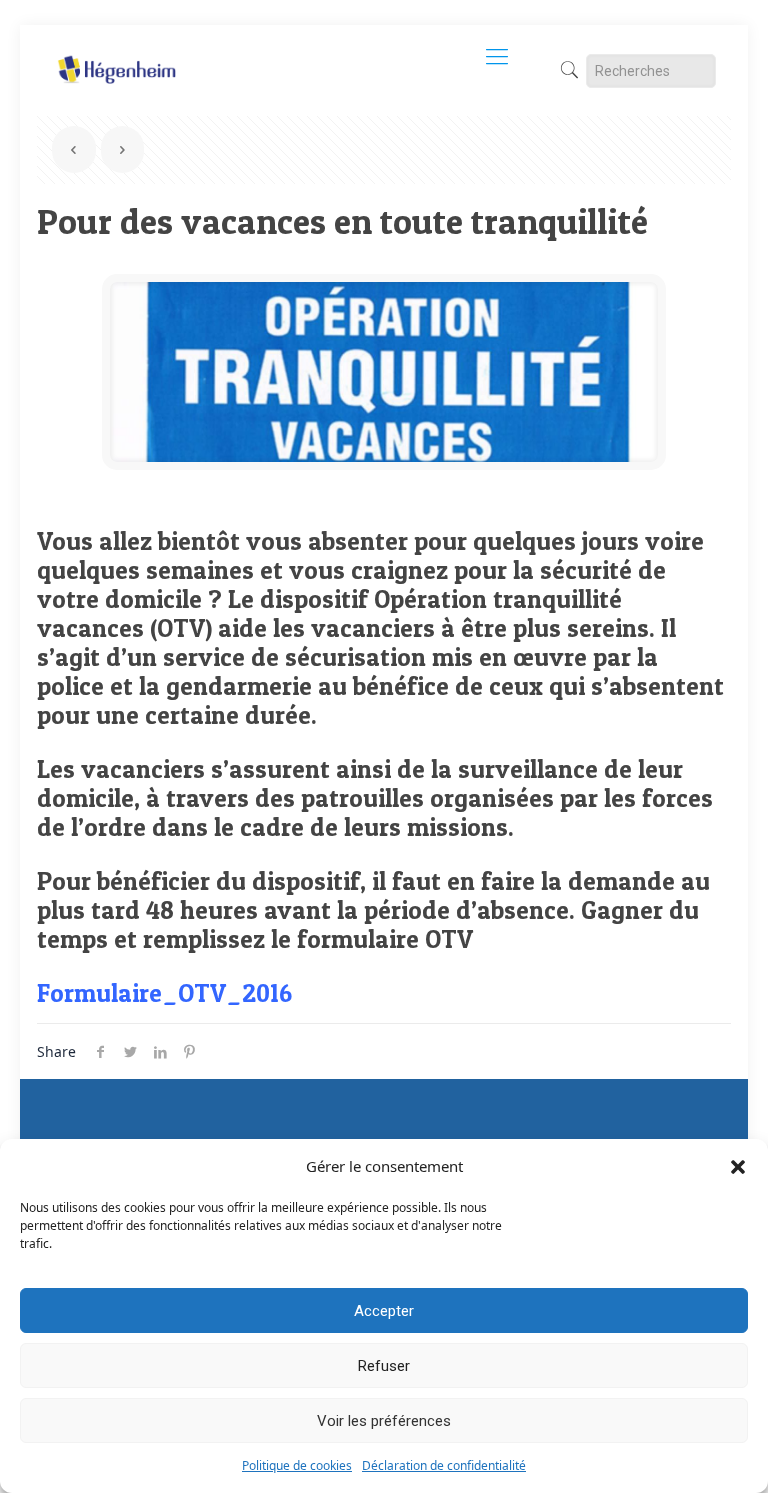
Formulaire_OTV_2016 (164, 993)
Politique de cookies (297, 1465)
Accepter (384, 1311)
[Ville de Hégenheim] (116, 55)
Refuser (384, 1366)
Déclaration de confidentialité (444, 1465)
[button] (738, 1167)
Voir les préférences (384, 1421)
